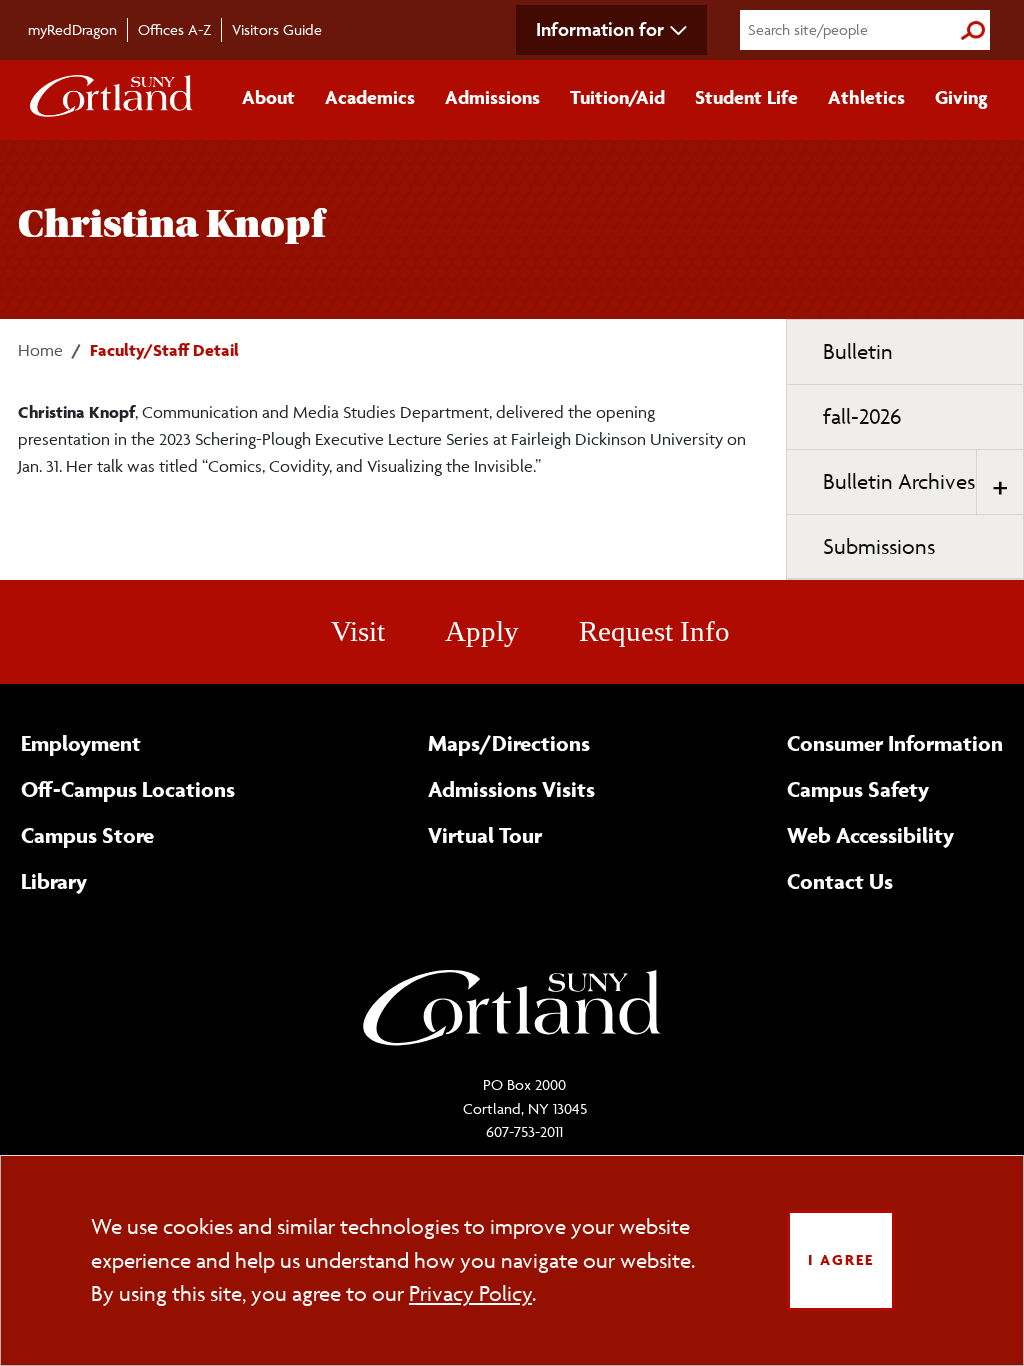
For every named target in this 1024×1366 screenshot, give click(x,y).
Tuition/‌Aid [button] (617, 97)
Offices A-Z (174, 29)
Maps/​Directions (509, 743)
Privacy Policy (470, 1293)
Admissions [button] (492, 97)
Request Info (654, 631)
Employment (81, 743)
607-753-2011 (524, 1131)
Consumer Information (895, 743)
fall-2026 (862, 416)
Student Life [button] (746, 97)
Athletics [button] (866, 97)
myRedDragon (72, 29)
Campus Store (87, 835)
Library (54, 881)
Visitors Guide (277, 29)
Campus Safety (858, 789)
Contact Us (840, 881)
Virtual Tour (485, 835)
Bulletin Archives (899, 481)
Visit (358, 631)
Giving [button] (961, 97)
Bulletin (858, 351)
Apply (482, 631)
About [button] (268, 97)
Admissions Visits (511, 789)
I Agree (841, 1259)
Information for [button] (600, 29)
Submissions (879, 546)
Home (40, 350)
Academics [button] (370, 97)
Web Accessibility (870, 835)
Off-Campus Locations (128, 789)
